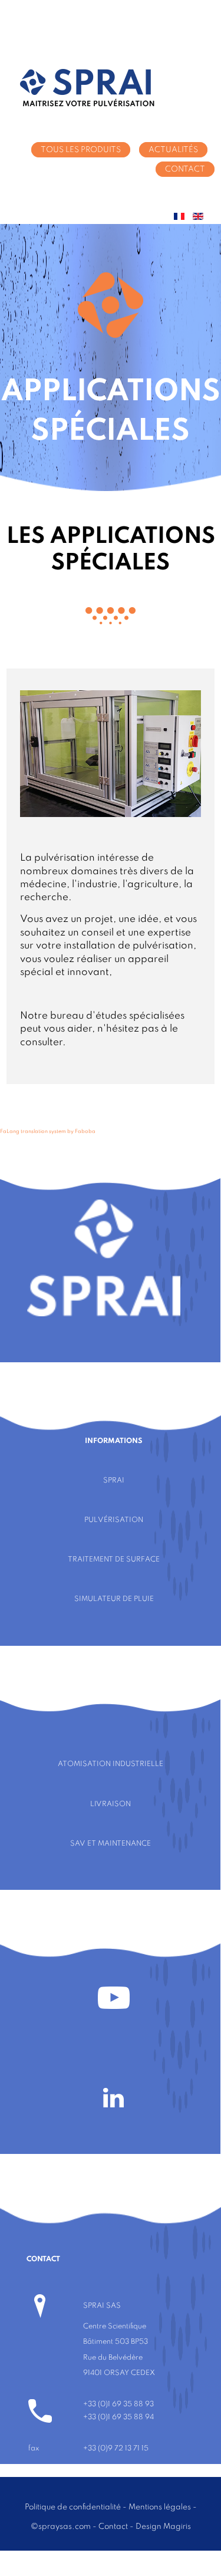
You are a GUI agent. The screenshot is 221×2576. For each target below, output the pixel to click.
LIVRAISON (111, 1804)
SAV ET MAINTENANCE (111, 1844)
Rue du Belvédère (113, 2358)
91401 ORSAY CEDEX (119, 2373)
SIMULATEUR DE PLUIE (114, 1599)
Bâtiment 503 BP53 (116, 2342)
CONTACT (185, 169)
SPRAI (114, 1480)
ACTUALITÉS (173, 150)
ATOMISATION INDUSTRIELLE (111, 1764)
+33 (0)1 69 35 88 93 (118, 2404)
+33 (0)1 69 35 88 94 (118, 2417)
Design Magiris (163, 2526)
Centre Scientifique (115, 2326)
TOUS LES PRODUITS (81, 150)
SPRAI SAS (102, 2306)
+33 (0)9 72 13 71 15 (116, 2448)
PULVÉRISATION (114, 1520)
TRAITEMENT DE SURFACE (114, 1559)
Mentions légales (160, 2507)
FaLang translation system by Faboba (48, 1131)
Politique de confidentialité (73, 2507)
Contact (113, 2526)
